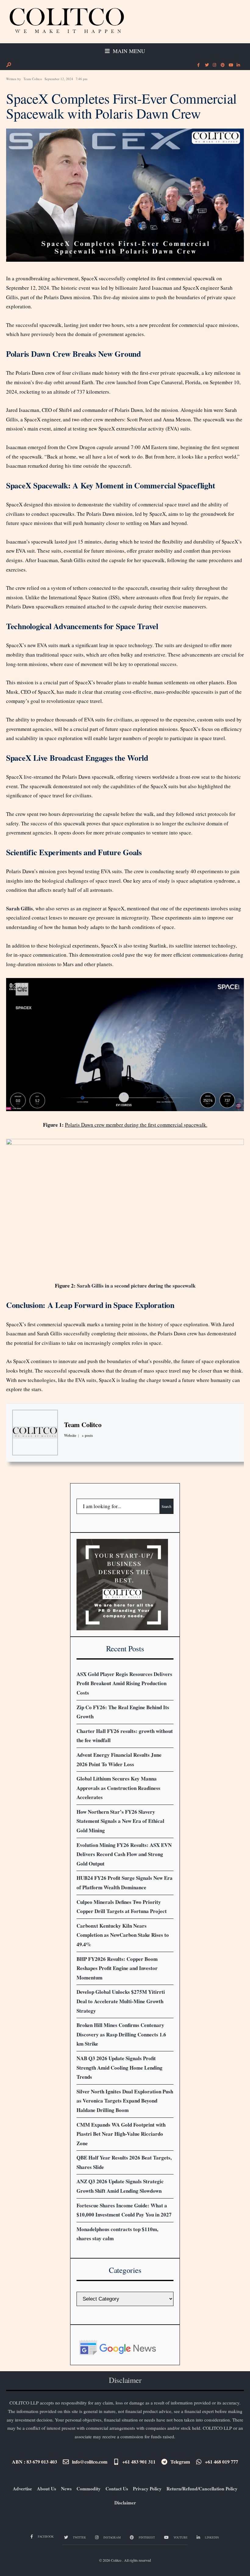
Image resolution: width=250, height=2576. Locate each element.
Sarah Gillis (20, 908)
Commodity (89, 2489)
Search (166, 1506)
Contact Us (117, 2489)
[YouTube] (230, 65)
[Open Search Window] (9, 65)
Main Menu (128, 51)
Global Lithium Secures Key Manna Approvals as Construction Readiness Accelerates (118, 1788)
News (66, 2489)
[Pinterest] (222, 65)
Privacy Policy (147, 2489)
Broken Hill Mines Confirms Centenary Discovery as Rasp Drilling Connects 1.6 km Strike (121, 2034)
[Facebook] (198, 65)
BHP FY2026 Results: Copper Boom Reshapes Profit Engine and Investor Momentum (117, 1968)
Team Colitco (33, 79)
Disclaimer (125, 2503)
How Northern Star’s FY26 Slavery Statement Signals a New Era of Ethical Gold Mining (120, 1821)
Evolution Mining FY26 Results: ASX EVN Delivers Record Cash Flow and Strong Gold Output (124, 1854)
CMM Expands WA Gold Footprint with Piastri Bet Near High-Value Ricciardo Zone (121, 2134)
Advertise (22, 2489)
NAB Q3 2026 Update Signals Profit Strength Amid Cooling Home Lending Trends (120, 2068)
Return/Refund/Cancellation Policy (202, 2489)
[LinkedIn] (238, 65)
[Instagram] (214, 65)
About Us (46, 2489)
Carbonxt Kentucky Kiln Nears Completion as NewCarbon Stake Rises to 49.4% (123, 1935)
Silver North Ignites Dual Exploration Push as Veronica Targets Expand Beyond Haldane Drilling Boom (125, 2101)
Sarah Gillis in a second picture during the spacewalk (136, 1286)
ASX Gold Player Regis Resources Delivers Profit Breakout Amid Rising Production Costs (124, 1683)
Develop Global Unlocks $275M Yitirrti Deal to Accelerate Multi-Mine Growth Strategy (121, 2001)
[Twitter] (206, 65)
